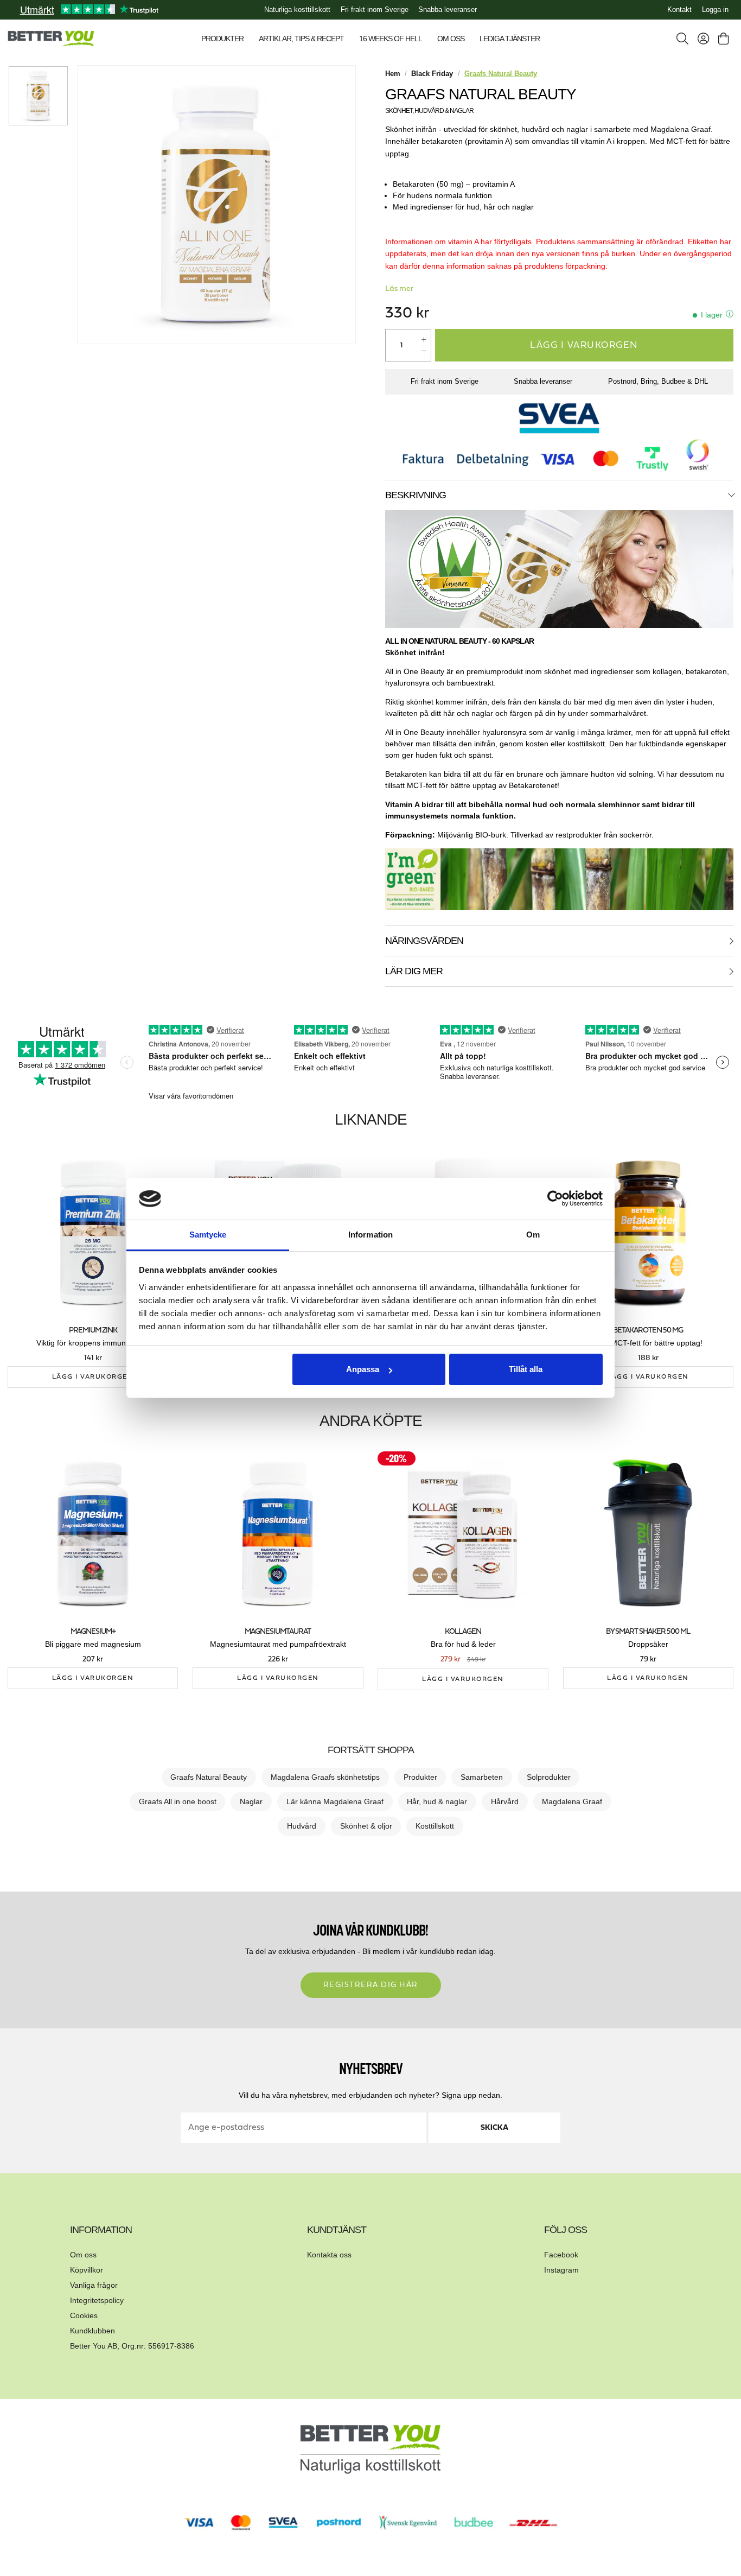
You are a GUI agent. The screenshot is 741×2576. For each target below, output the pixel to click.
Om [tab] (533, 1235)
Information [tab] (370, 1235)
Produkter (420, 1777)
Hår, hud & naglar (437, 1801)
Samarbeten (482, 1777)
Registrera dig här (371, 1985)
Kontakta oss (329, 2255)
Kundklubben (92, 2331)
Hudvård (302, 1826)
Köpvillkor (87, 2270)
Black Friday (432, 74)
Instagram (561, 2270)
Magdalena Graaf (572, 1801)
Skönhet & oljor (366, 1826)
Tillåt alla (526, 1369)
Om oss (83, 2255)
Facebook (561, 2255)
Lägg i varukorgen (584, 345)
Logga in (715, 10)
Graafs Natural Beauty (209, 1777)
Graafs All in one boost (178, 1801)
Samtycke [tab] (208, 1235)
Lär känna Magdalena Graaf (335, 1801)
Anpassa (363, 1369)
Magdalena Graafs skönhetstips (325, 1777)
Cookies (84, 2315)
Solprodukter (549, 1777)
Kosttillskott (435, 1826)
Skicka (494, 2128)
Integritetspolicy (97, 2300)
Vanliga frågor (94, 2285)
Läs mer (399, 289)
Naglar (251, 1801)
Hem (393, 74)
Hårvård (505, 1801)
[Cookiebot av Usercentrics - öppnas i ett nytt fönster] (555, 1199)
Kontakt (679, 10)
